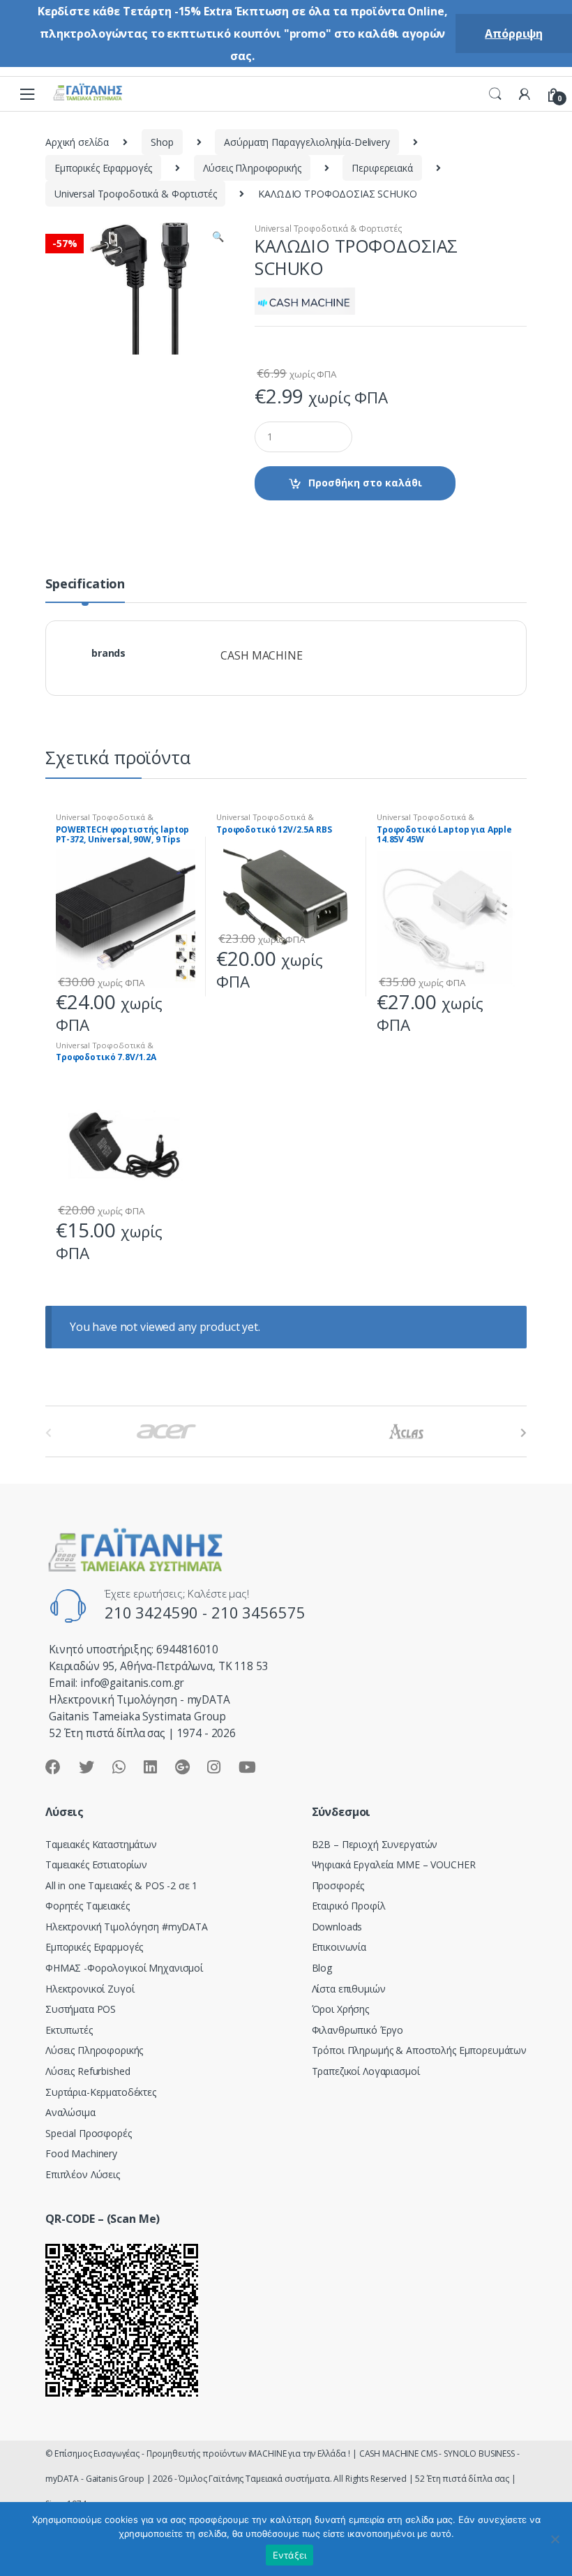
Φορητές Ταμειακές (88, 1906)
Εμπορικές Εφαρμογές (103, 168)
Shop (162, 142)
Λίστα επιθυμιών (349, 1989)
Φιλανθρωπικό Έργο (358, 2030)
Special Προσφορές (89, 2133)
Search (495, 94)
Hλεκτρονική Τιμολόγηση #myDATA (127, 1927)
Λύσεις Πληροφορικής (252, 168)
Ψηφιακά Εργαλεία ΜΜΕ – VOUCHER (394, 1864)
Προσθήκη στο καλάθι (365, 483)
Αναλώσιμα (70, 2112)
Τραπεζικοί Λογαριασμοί (366, 2071)
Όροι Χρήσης (340, 2009)
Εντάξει (290, 2555)
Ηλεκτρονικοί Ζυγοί (90, 1989)
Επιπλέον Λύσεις (83, 2174)
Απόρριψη (514, 33)
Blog (322, 1968)
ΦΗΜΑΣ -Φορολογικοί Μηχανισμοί (124, 1968)
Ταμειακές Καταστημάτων (101, 1844)
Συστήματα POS (81, 2009)
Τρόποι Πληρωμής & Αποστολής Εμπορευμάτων (419, 2050)
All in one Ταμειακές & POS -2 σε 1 (121, 1885)
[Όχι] (555, 2539)
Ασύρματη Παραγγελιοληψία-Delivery (307, 142)
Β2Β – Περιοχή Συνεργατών (375, 1844)
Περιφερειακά (382, 168)
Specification (85, 585)
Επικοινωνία (339, 1947)
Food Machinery (81, 2153)
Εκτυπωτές (69, 2030)
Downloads (337, 1927)
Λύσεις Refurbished (88, 2071)
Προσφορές (338, 1885)
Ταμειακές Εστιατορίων (96, 1864)
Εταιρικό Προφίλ (349, 1906)
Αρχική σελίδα (77, 142)
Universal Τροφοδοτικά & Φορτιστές (135, 194)
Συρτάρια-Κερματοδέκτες (101, 2092)
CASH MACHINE (261, 655)
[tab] (85, 590)
